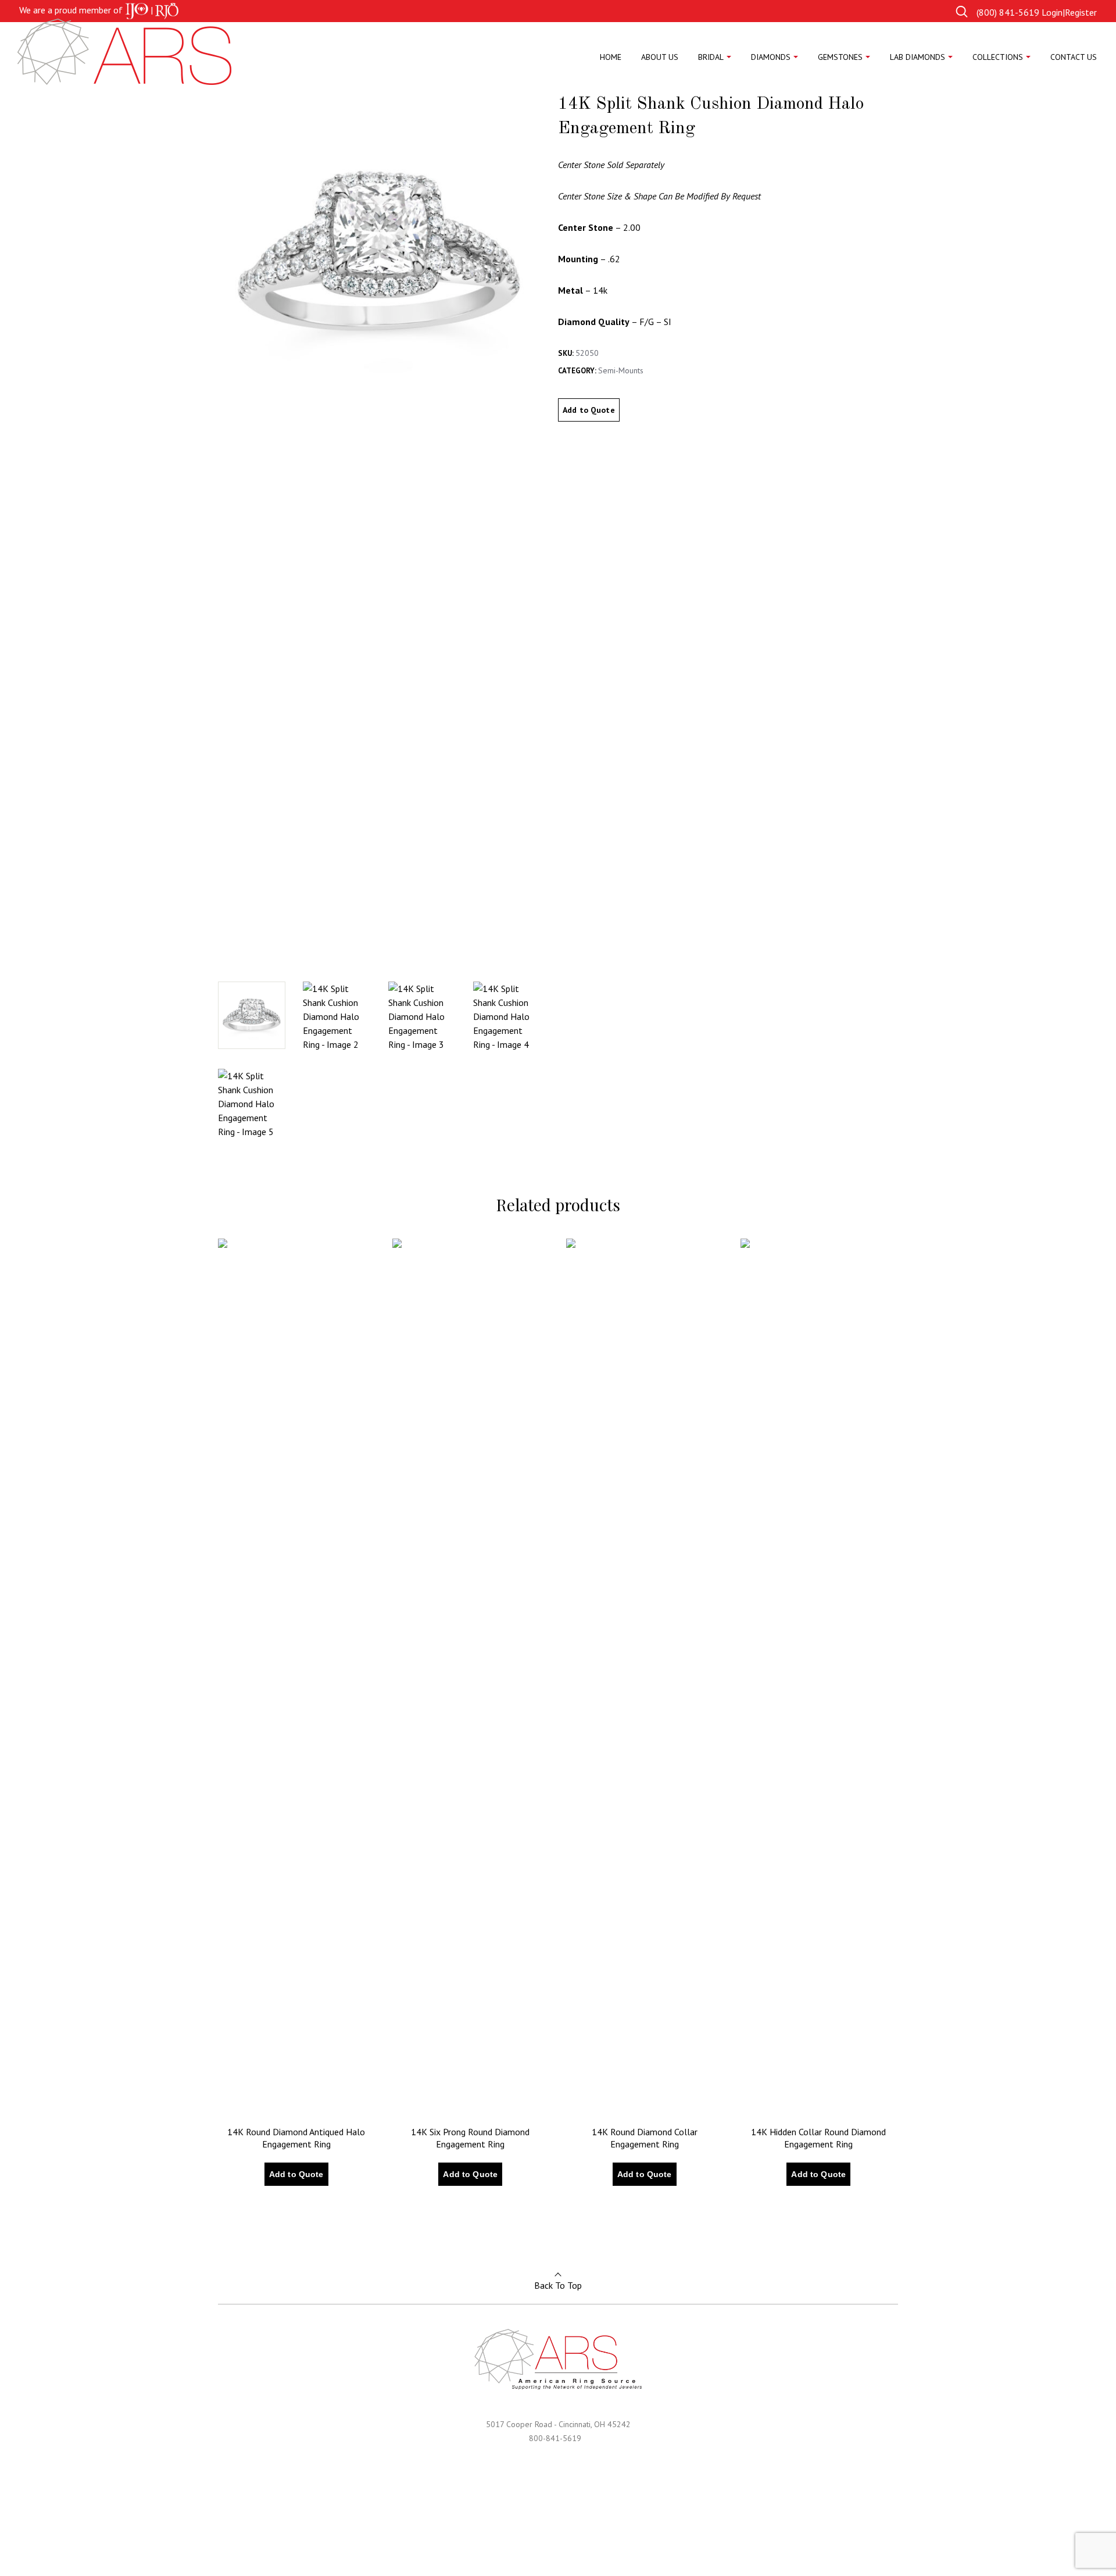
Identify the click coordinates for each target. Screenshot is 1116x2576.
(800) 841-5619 (1008, 12)
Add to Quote (589, 410)
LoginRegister (1069, 12)
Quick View (254, 2211)
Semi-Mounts (621, 370)
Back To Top (558, 2285)
